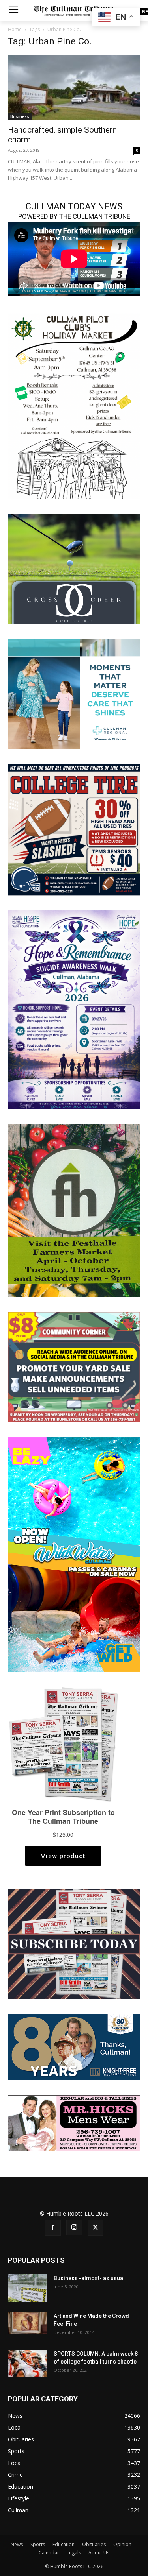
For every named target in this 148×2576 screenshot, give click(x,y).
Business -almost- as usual (89, 2278)
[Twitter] (96, 2228)
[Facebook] (53, 2228)
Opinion (122, 2544)
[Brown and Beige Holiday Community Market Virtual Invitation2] (74, 405)
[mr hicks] (74, 2123)
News (17, 2544)
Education (64, 2544)
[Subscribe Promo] (74, 1944)
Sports (38, 2544)
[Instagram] (74, 2227)
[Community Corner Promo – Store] (74, 1366)
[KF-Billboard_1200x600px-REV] (74, 2047)
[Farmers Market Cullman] (74, 1210)
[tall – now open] (74, 1554)
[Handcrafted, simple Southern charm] (74, 88)
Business (20, 116)
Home (15, 29)
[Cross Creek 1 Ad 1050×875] (74, 568)
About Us (99, 2553)
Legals (74, 2553)
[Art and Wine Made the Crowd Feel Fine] (28, 2323)
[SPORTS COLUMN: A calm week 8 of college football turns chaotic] (28, 2364)
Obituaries (94, 2544)
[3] (74, 693)
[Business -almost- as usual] (28, 2288)
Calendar (49, 2553)
